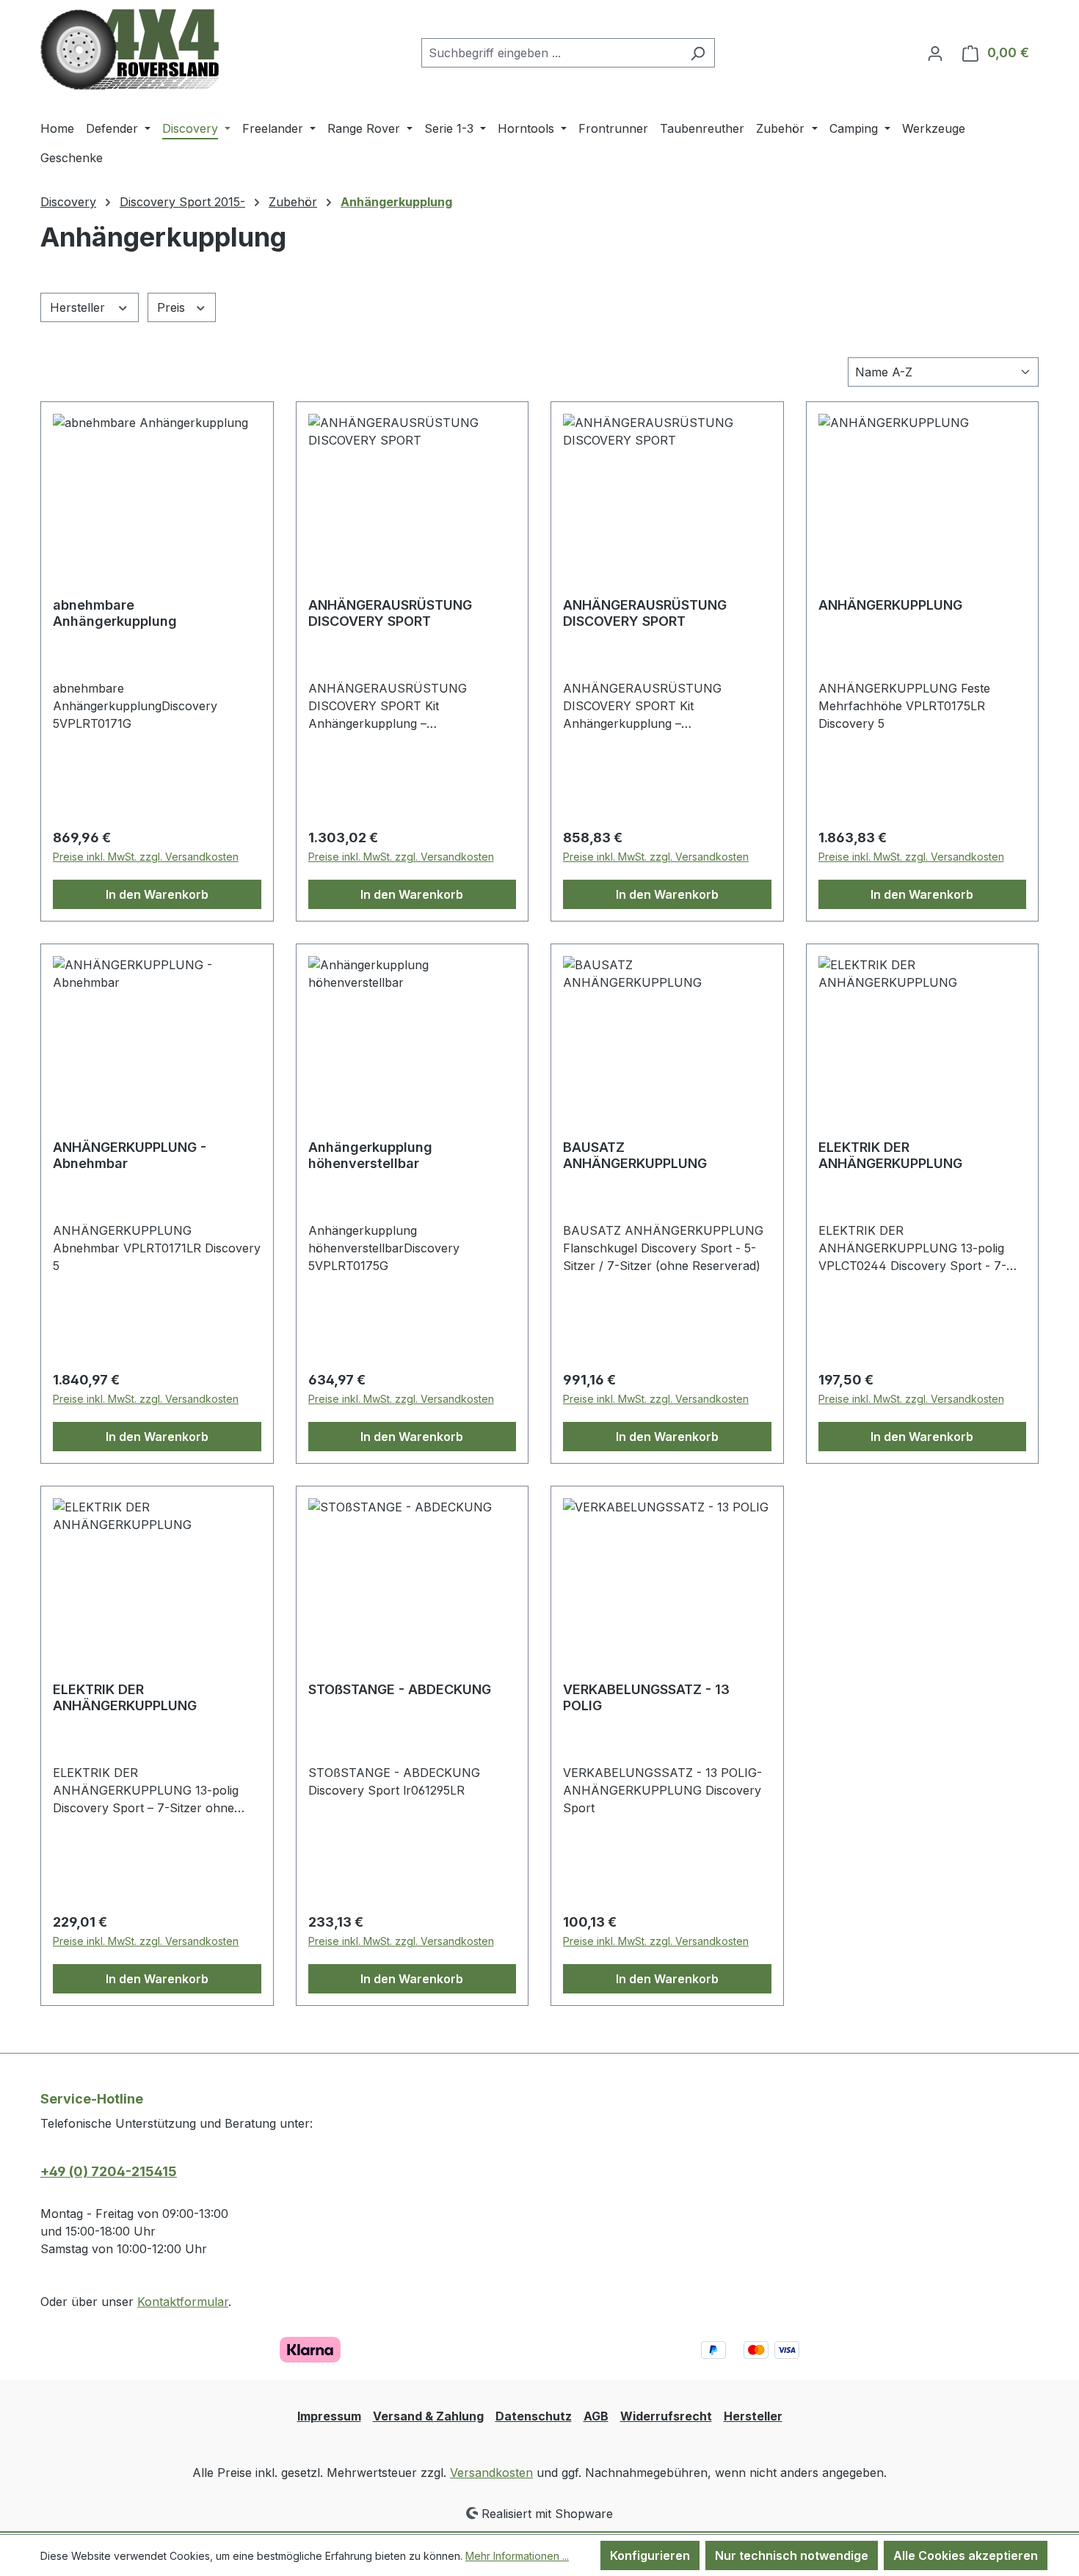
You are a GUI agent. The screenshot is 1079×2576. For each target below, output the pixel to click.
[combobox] (551, 53)
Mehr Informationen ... (517, 2556)
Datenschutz (534, 2416)
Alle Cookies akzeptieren (966, 2555)
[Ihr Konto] (935, 53)
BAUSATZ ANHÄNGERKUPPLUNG (635, 1155)
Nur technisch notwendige (792, 2555)
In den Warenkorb (157, 894)
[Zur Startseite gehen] (130, 50)
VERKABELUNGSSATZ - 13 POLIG (646, 1697)
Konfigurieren (650, 2555)
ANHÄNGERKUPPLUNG (890, 605)
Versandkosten (491, 2473)
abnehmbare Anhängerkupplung (115, 613)
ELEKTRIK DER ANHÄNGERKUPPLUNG (890, 1155)
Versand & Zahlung (428, 2416)
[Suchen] (698, 53)
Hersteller (79, 307)
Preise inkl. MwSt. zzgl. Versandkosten (146, 857)
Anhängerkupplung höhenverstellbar (370, 1155)
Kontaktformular (183, 2302)
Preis (173, 307)
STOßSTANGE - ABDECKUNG (400, 1689)
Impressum (329, 2416)
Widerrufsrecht (666, 2416)
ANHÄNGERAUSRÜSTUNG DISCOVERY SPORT (390, 613)
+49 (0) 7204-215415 (109, 2171)
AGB (596, 2416)
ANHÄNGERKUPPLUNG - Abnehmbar (130, 1155)
